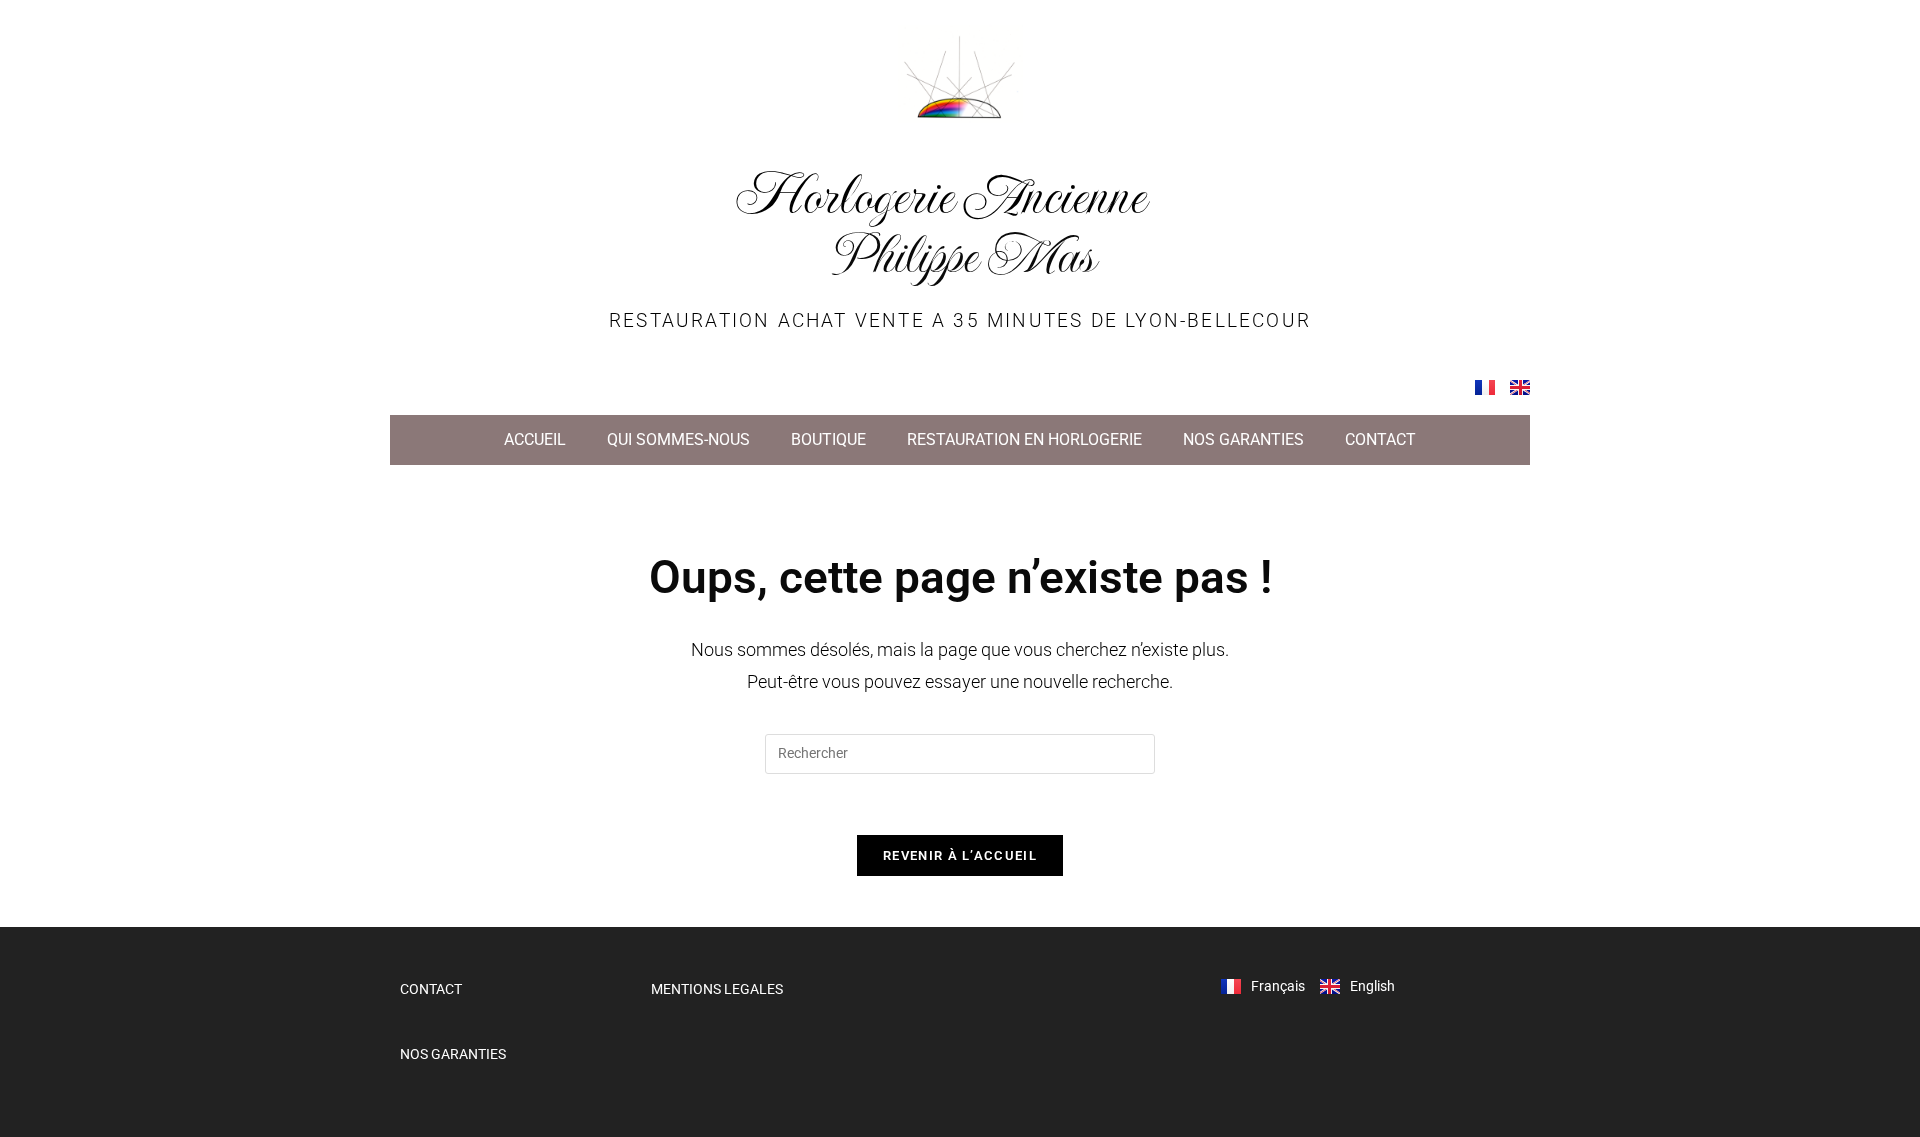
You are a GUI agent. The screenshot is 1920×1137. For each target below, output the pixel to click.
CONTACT (1380, 439)
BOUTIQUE (828, 439)
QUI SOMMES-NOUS (678, 439)
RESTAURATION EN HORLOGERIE (1024, 439)
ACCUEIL (535, 439)
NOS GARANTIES (1243, 439)
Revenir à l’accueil (960, 855)
